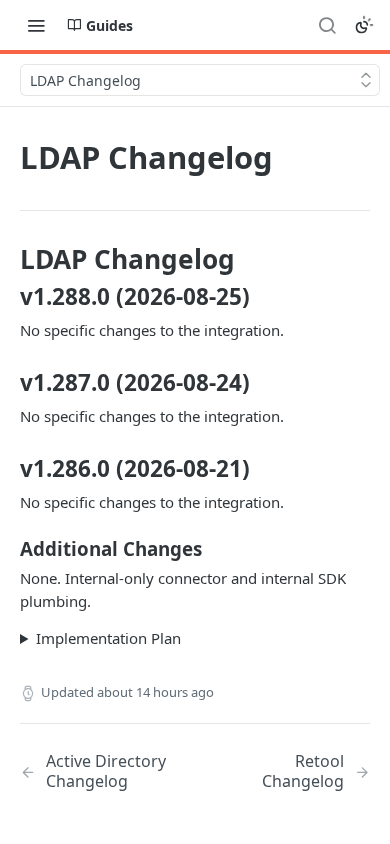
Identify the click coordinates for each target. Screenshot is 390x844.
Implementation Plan (108, 638)
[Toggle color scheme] (364, 25)
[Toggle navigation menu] (36, 25)
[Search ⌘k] (327, 25)
